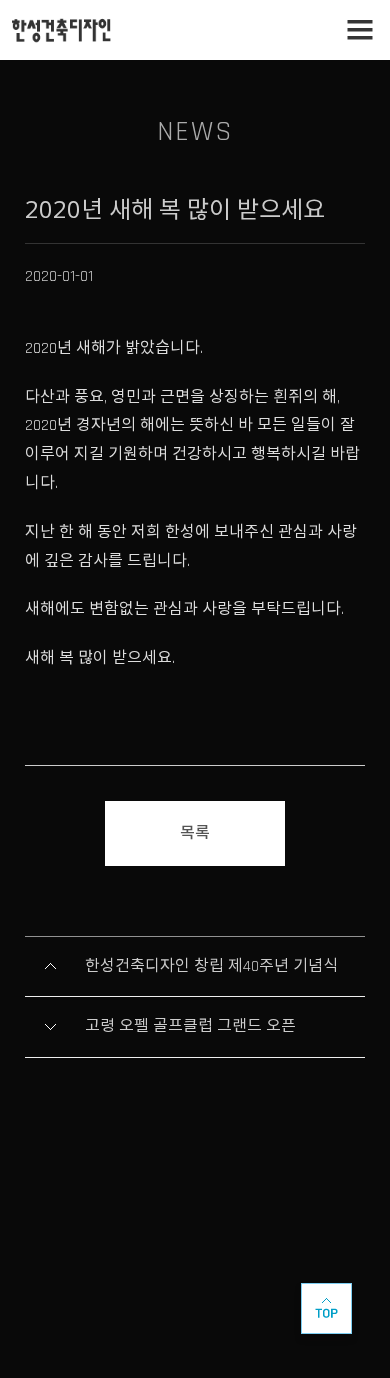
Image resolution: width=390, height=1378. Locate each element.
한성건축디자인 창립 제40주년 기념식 (211, 966)
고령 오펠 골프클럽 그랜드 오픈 (190, 1026)
